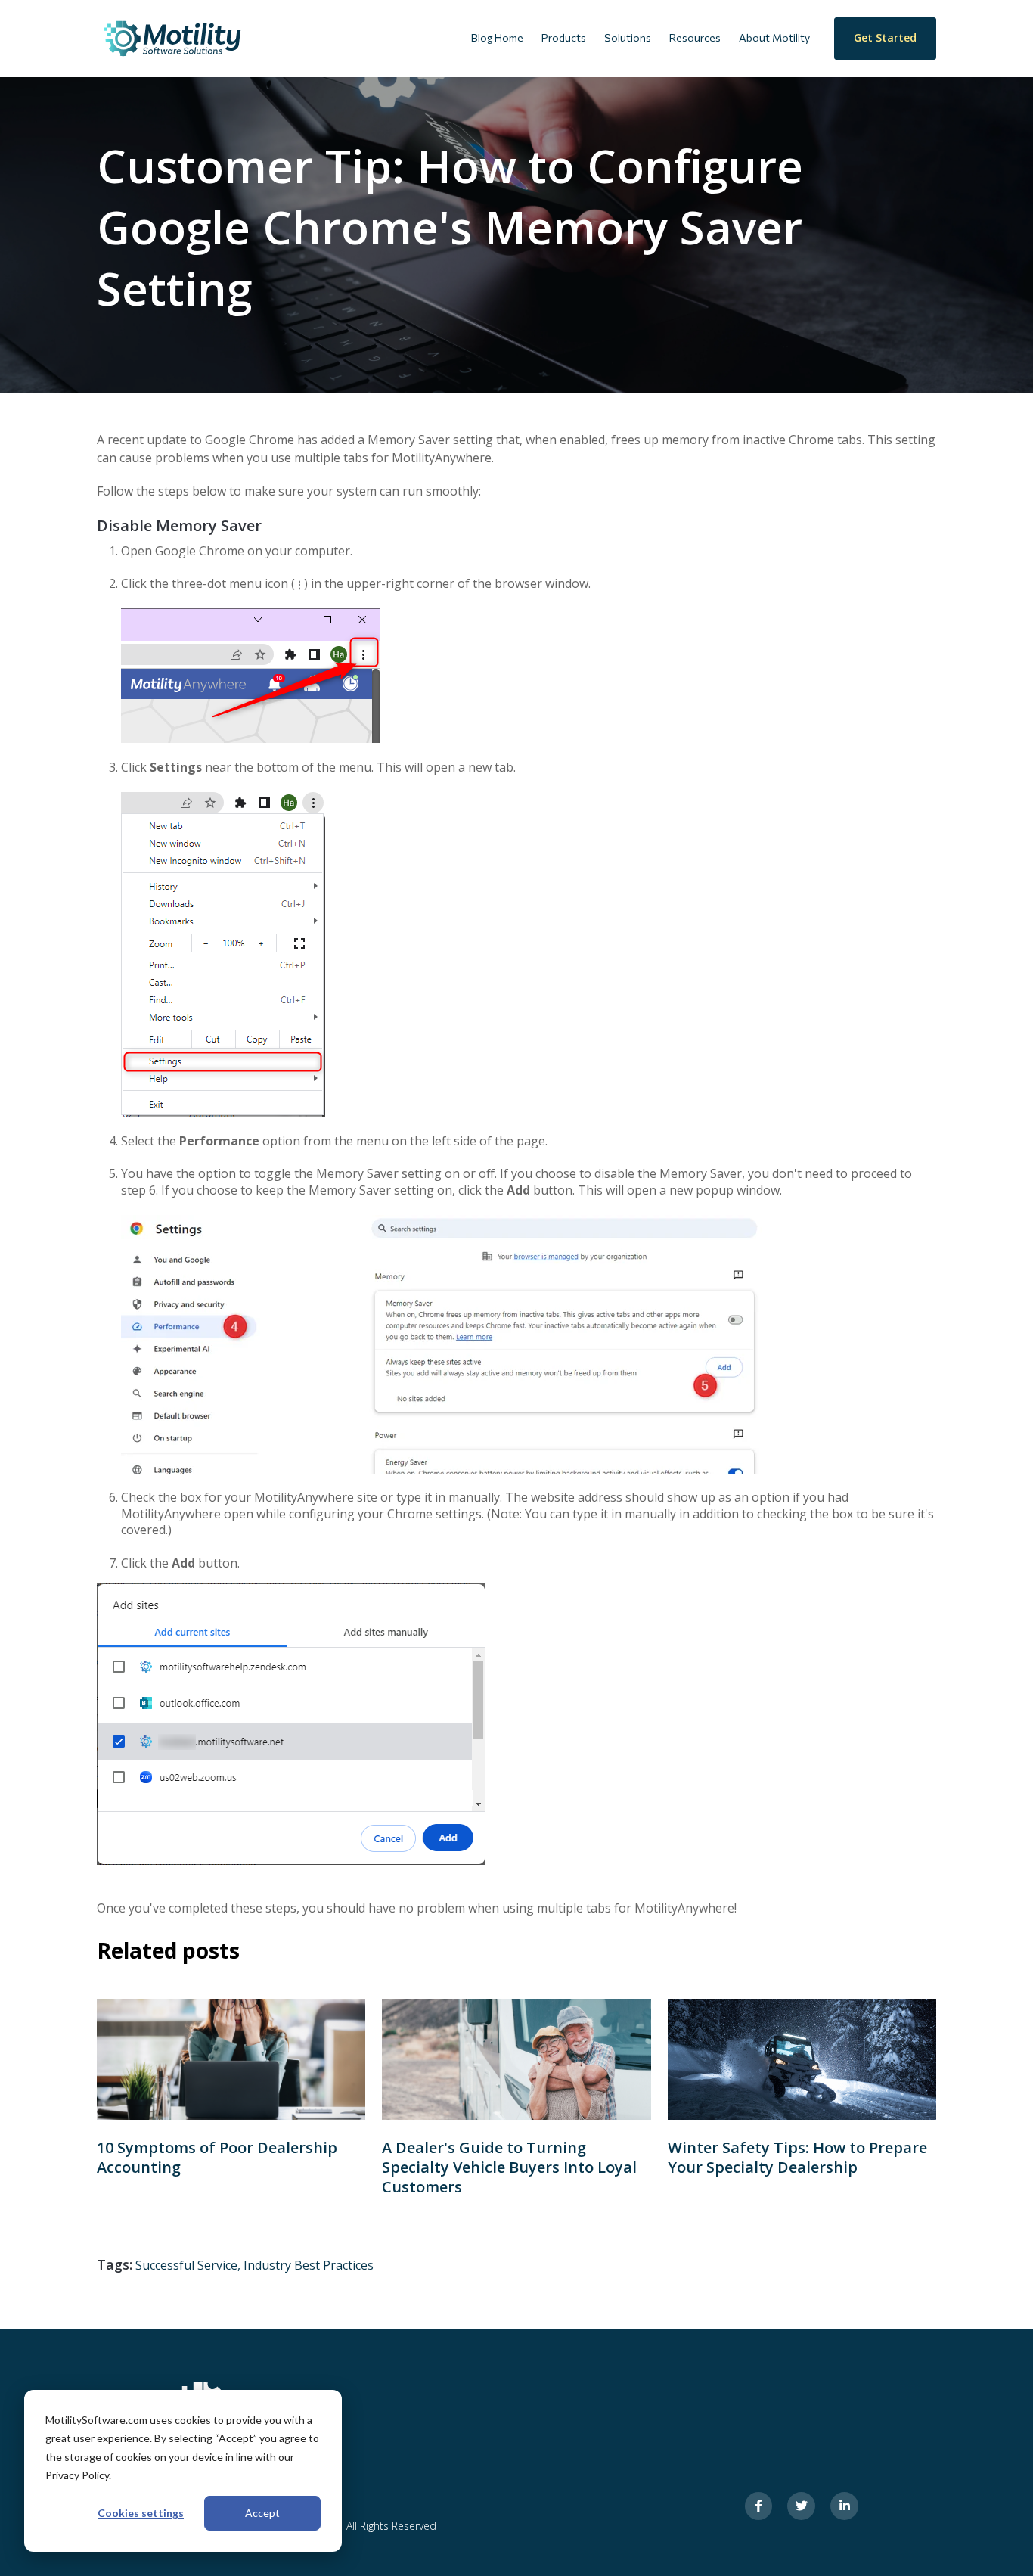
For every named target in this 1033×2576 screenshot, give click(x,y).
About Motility (774, 37)
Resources (695, 37)
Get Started (885, 37)
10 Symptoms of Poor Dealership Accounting (217, 2157)
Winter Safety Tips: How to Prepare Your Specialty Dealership (797, 2157)
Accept (262, 2513)
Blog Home (497, 37)
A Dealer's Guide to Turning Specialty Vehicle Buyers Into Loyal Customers (509, 2167)
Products (564, 37)
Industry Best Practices (309, 2265)
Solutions (628, 37)
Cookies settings (141, 2513)
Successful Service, (189, 2265)
